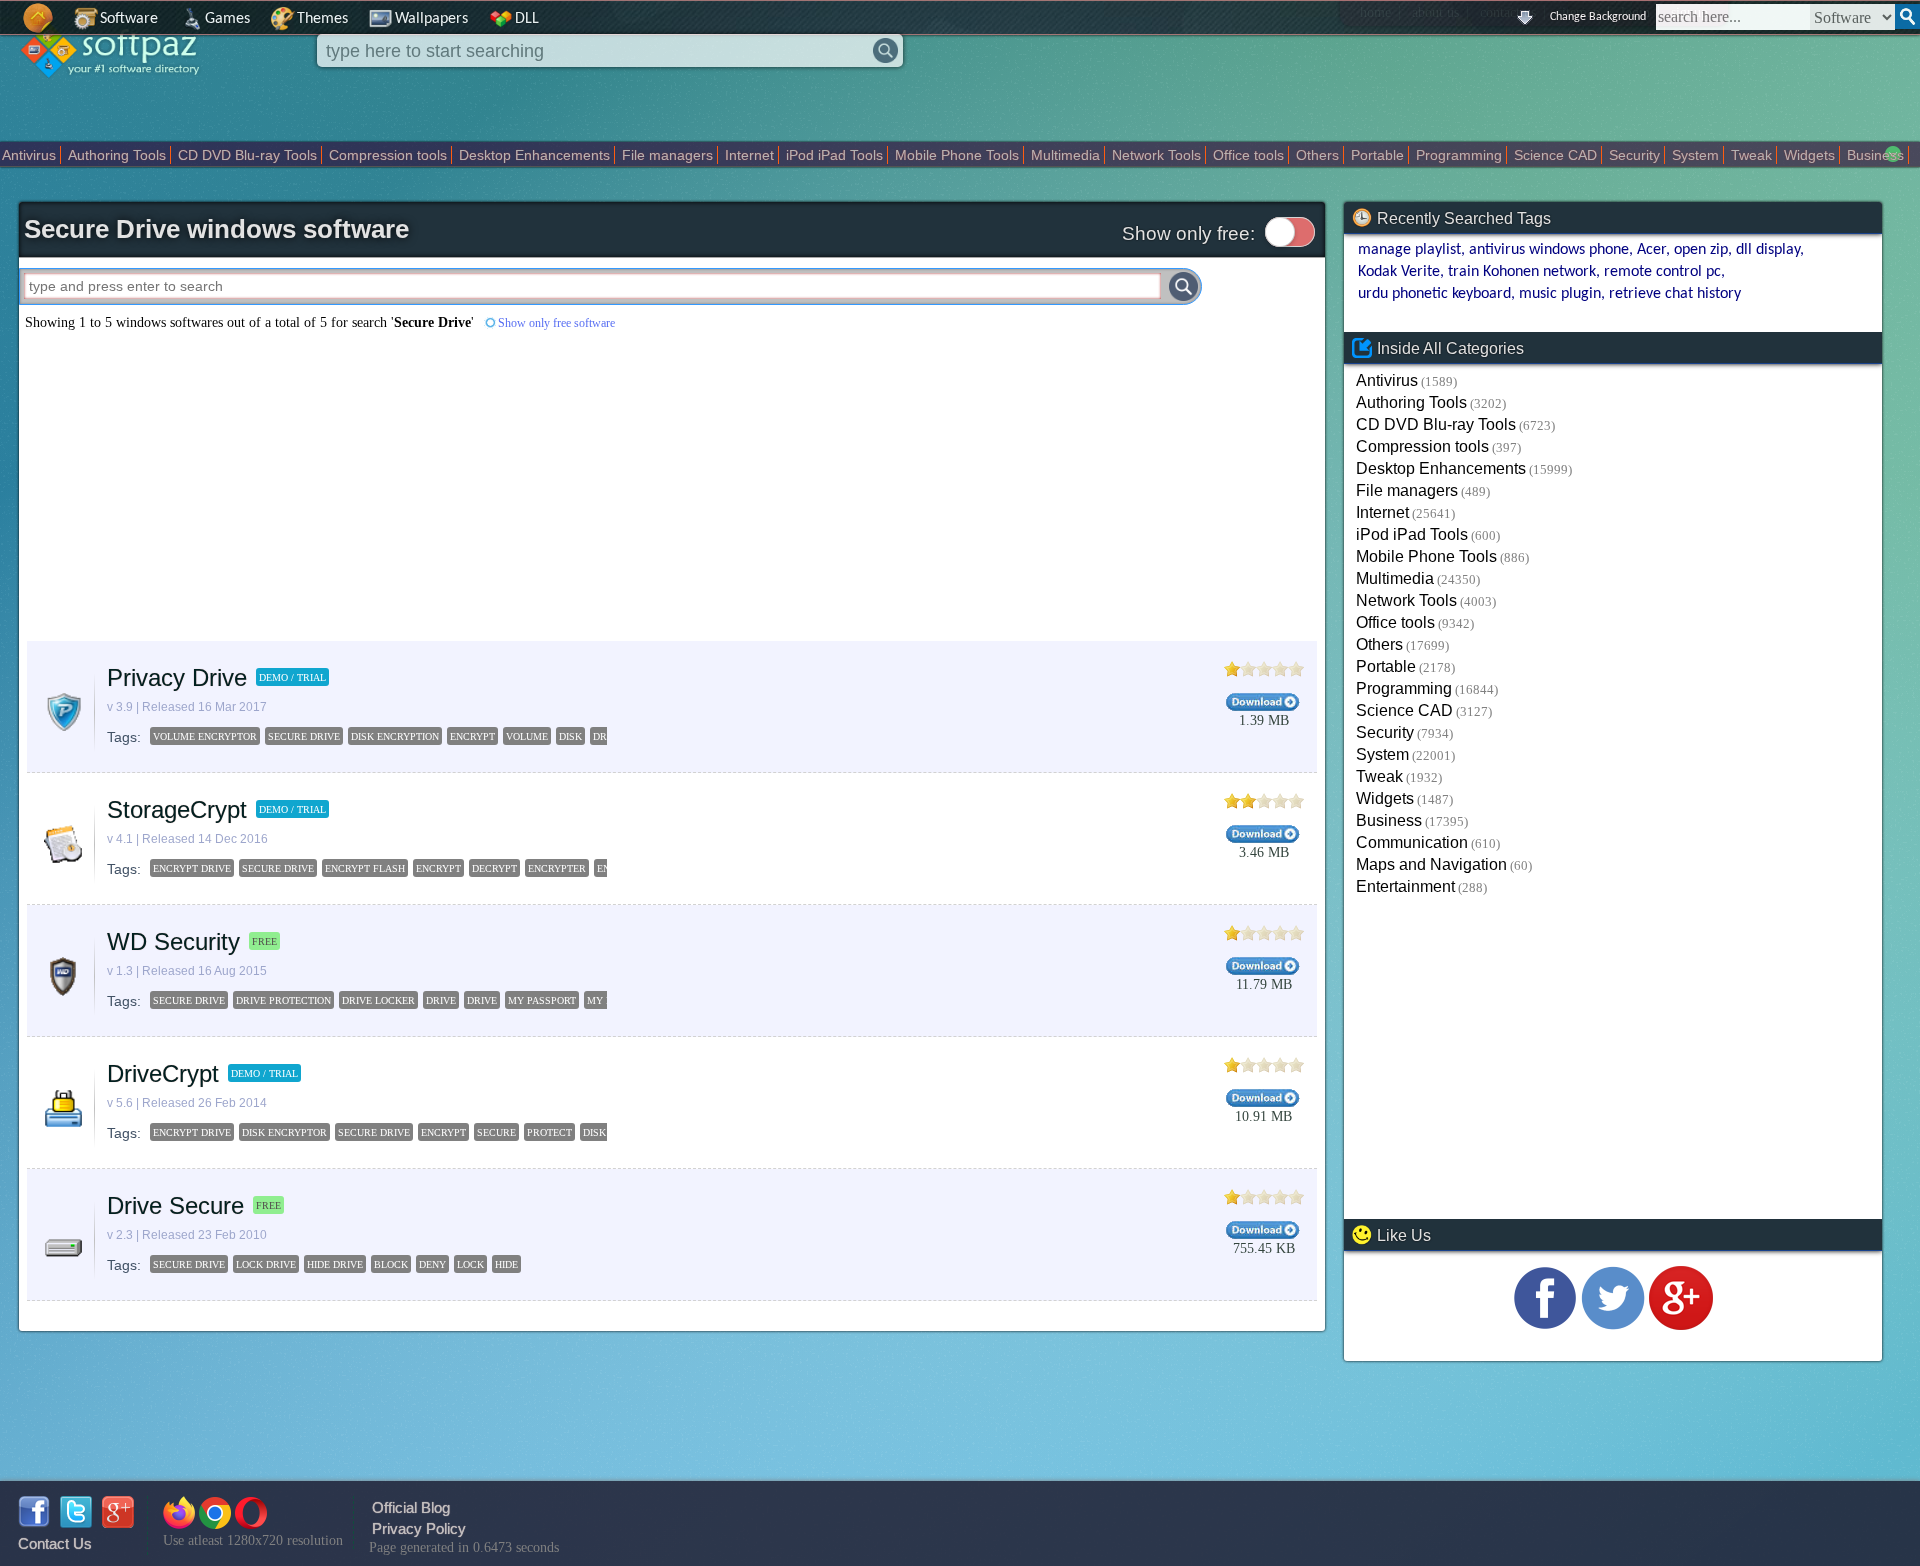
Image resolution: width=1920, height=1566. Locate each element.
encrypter (557, 868)
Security (1634, 155)
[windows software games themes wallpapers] (120, 94)
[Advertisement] (532, 486)
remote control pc (1662, 272)
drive (441, 1000)
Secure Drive (374, 1132)
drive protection (283, 1000)
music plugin (1560, 294)
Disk (594, 1132)
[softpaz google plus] (118, 1522)
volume (527, 736)
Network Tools (1156, 155)
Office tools (1248, 155)
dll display (1768, 250)
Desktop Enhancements (534, 155)
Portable (1377, 155)
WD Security (173, 941)
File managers (667, 155)
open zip (1701, 250)
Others (1317, 155)
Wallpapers (431, 19)
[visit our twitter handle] (1613, 1324)
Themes (322, 19)
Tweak (1751, 155)
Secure (496, 1132)
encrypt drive (192, 868)
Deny (432, 1264)
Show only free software (556, 323)
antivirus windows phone (1549, 250)
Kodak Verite (1399, 272)
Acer (1651, 250)
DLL (527, 19)
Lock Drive (266, 1264)
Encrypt (443, 1132)
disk (570, 736)
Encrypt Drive (192, 1132)
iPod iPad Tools (834, 155)
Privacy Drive (177, 677)
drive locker (378, 1000)
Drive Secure (175, 1205)
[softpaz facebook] (34, 1522)
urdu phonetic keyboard (1434, 294)
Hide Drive (335, 1264)
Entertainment (1405, 886)
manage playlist (1409, 250)
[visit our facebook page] (1545, 1324)
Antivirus (29, 155)
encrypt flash (365, 868)
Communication (1412, 842)
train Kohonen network (1522, 272)
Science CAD (1555, 155)
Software (129, 19)
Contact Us (55, 1543)
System (1695, 155)
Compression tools (388, 155)
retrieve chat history (1674, 294)
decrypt (494, 868)
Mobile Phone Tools (957, 155)
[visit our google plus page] (1681, 1324)
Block (391, 1264)
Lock (470, 1264)
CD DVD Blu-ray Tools (247, 155)
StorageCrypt (177, 809)
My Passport (542, 1000)
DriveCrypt (163, 1073)
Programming (1459, 155)
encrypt (472, 736)
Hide (506, 1264)
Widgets (1809, 155)
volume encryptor (205, 736)
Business (1875, 155)
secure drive (304, 736)
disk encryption (395, 736)
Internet (749, 155)
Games (227, 19)
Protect (549, 1132)
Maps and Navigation (1431, 864)
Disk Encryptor (284, 1132)
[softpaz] (7, 28)
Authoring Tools (117, 155)
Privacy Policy (419, 1528)
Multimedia (1065, 155)
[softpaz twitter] (76, 1522)
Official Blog (411, 1507)
